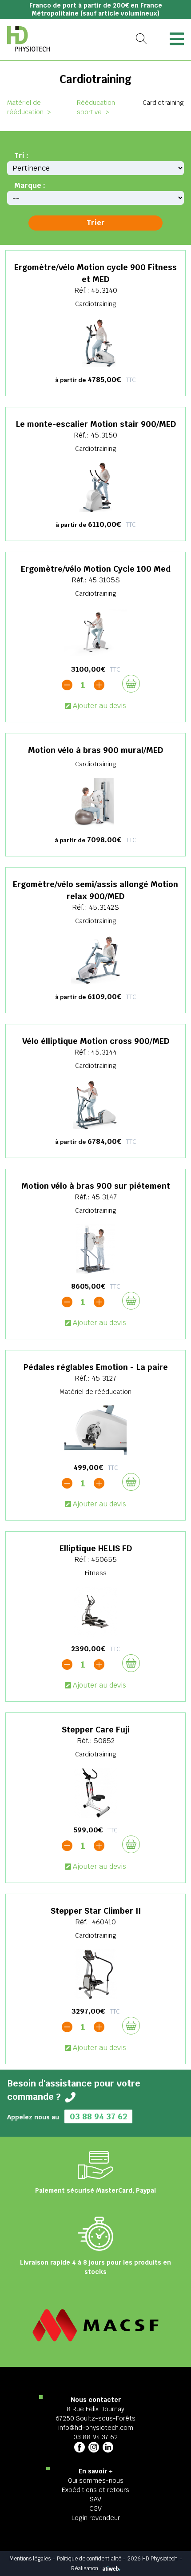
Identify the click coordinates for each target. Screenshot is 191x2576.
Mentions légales (30, 2559)
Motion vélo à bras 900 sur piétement (96, 1186)
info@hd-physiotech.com (96, 2428)
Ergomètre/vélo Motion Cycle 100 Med (96, 569)
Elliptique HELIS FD (96, 1548)
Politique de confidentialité (89, 2559)
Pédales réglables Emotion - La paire (96, 1367)
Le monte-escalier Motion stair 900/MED (96, 424)
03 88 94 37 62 (98, 2116)
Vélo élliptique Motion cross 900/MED (96, 1041)
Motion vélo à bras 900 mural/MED (95, 750)
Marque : (30, 185)
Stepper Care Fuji (96, 1730)
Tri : (21, 156)
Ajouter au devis (99, 706)
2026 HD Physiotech (153, 2559)
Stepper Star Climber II (96, 1911)
